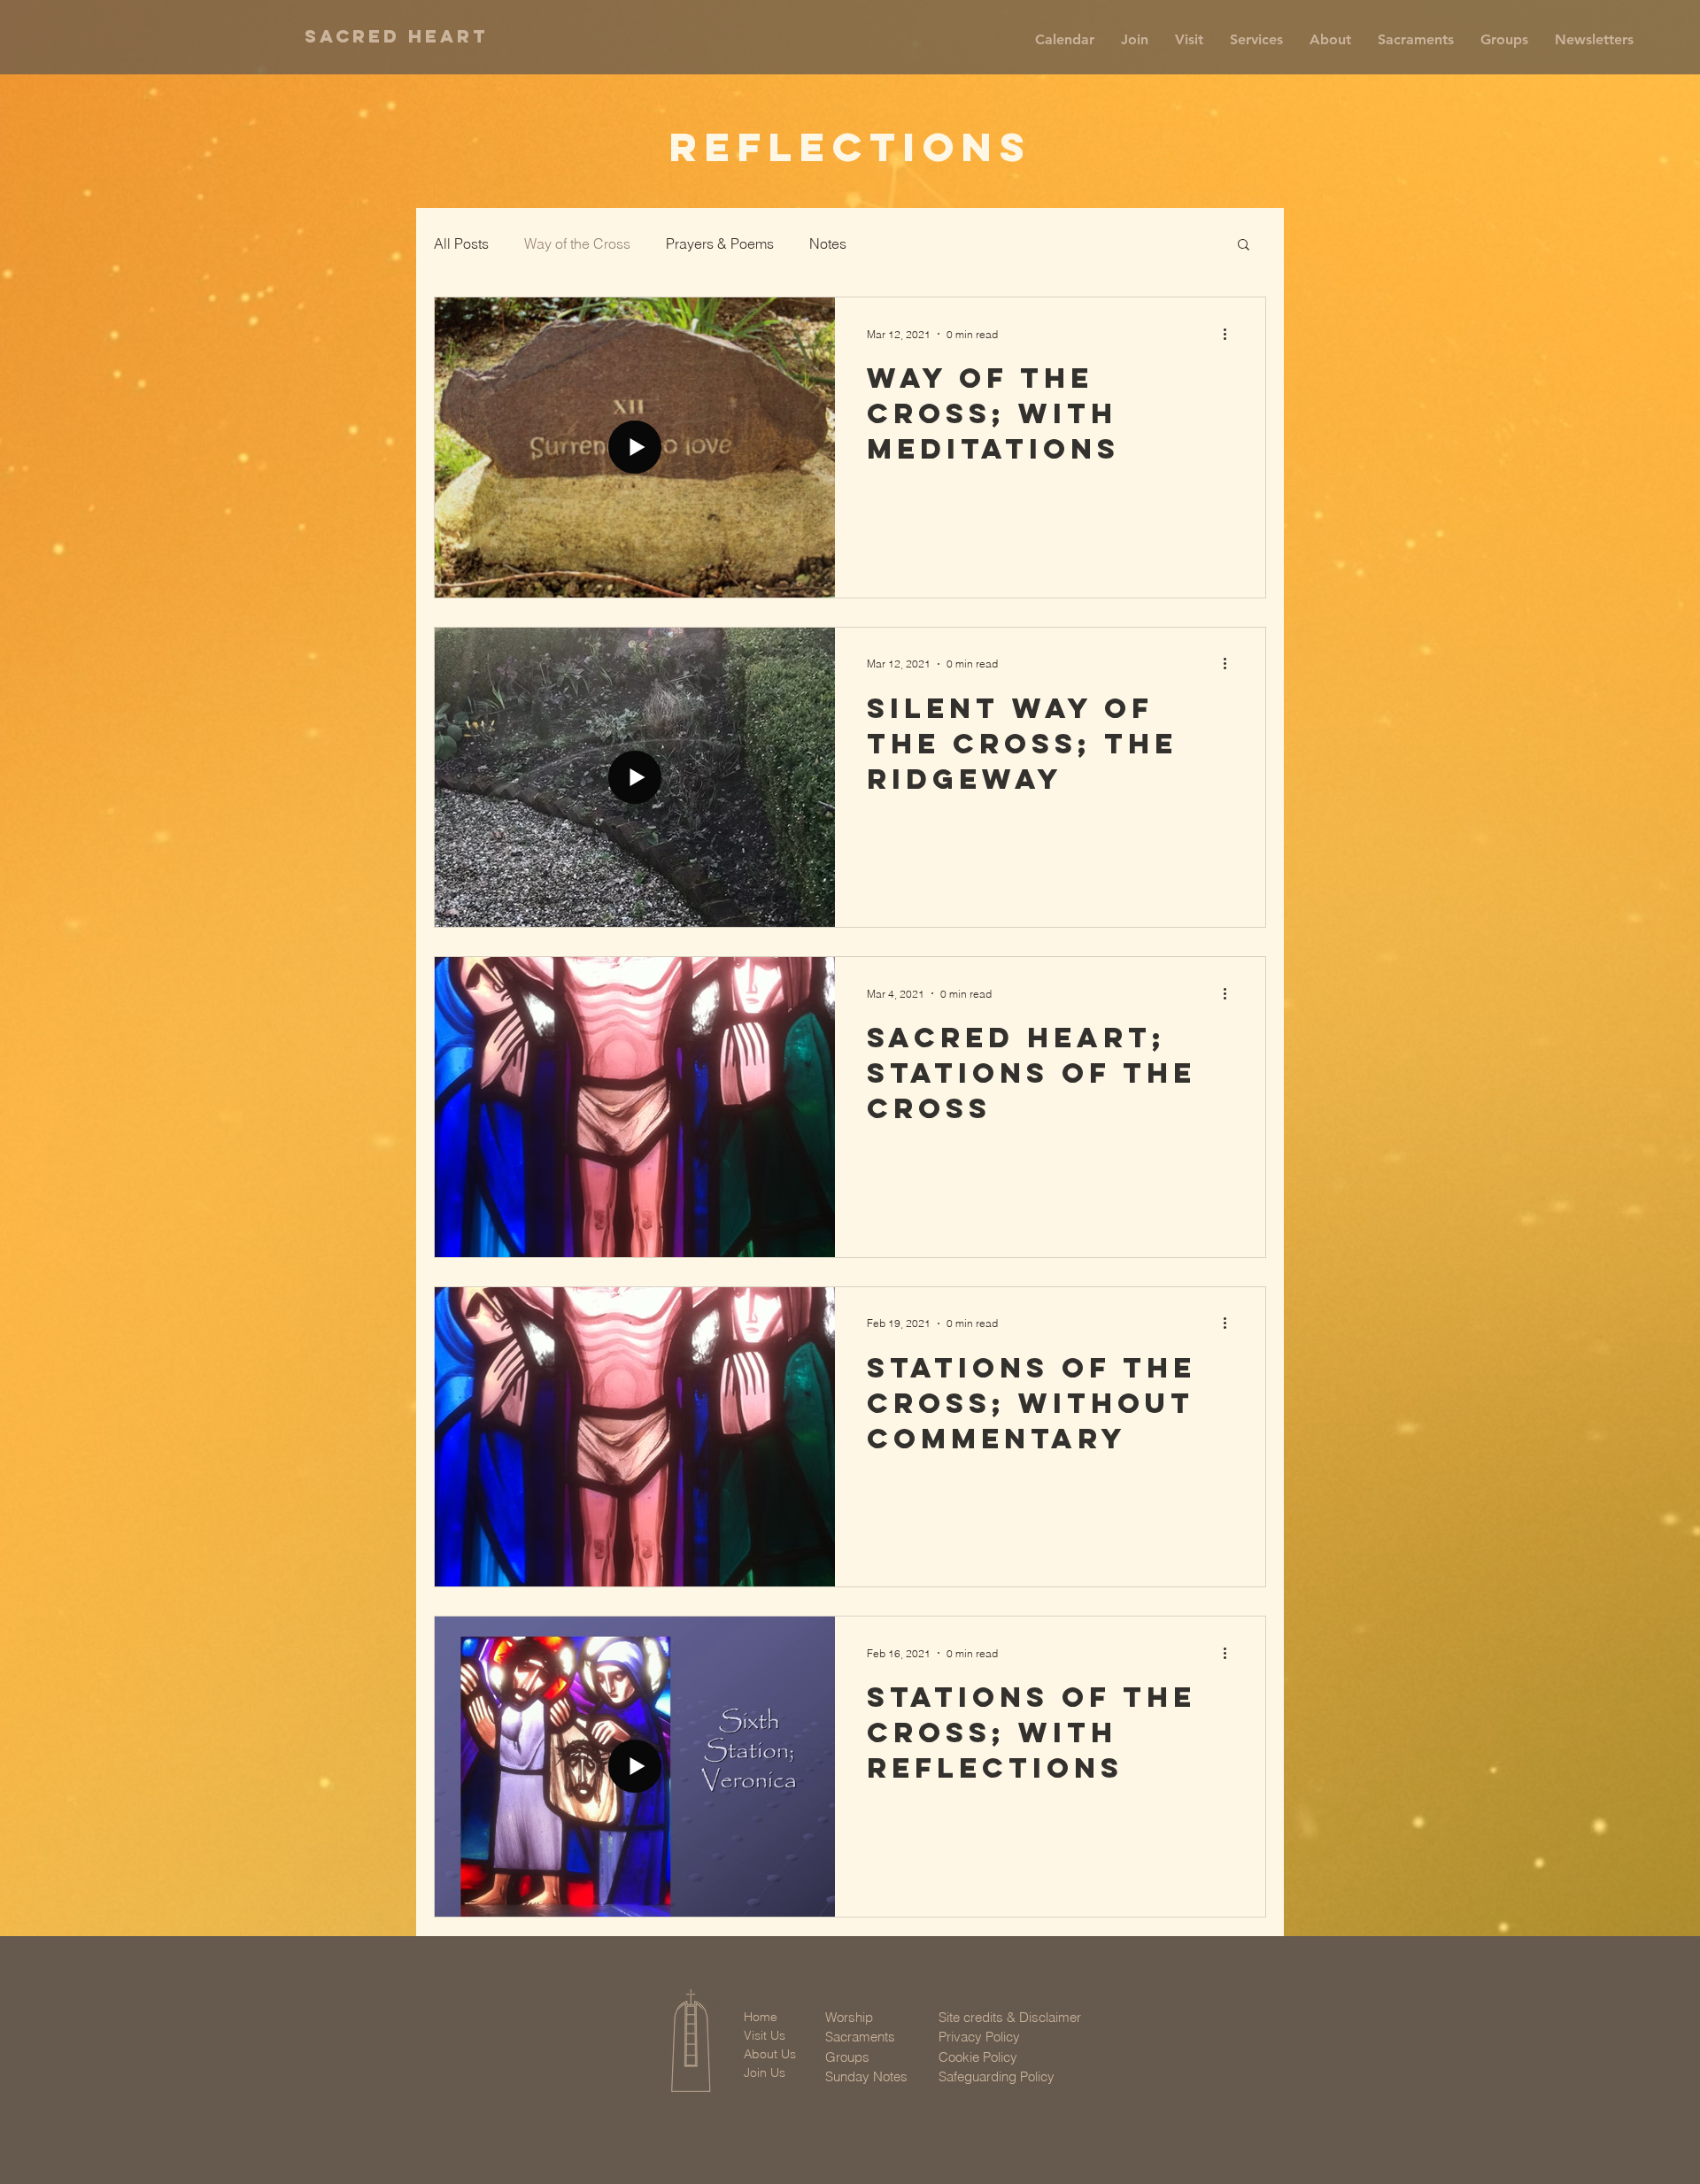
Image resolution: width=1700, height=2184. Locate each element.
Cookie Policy (978, 2057)
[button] (1135, 40)
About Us (770, 2054)
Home (761, 2017)
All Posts (461, 243)
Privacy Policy (979, 2037)
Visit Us (765, 2035)
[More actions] (1231, 334)
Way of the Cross (577, 243)
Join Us (765, 2072)
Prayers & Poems (720, 243)
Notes (828, 243)
